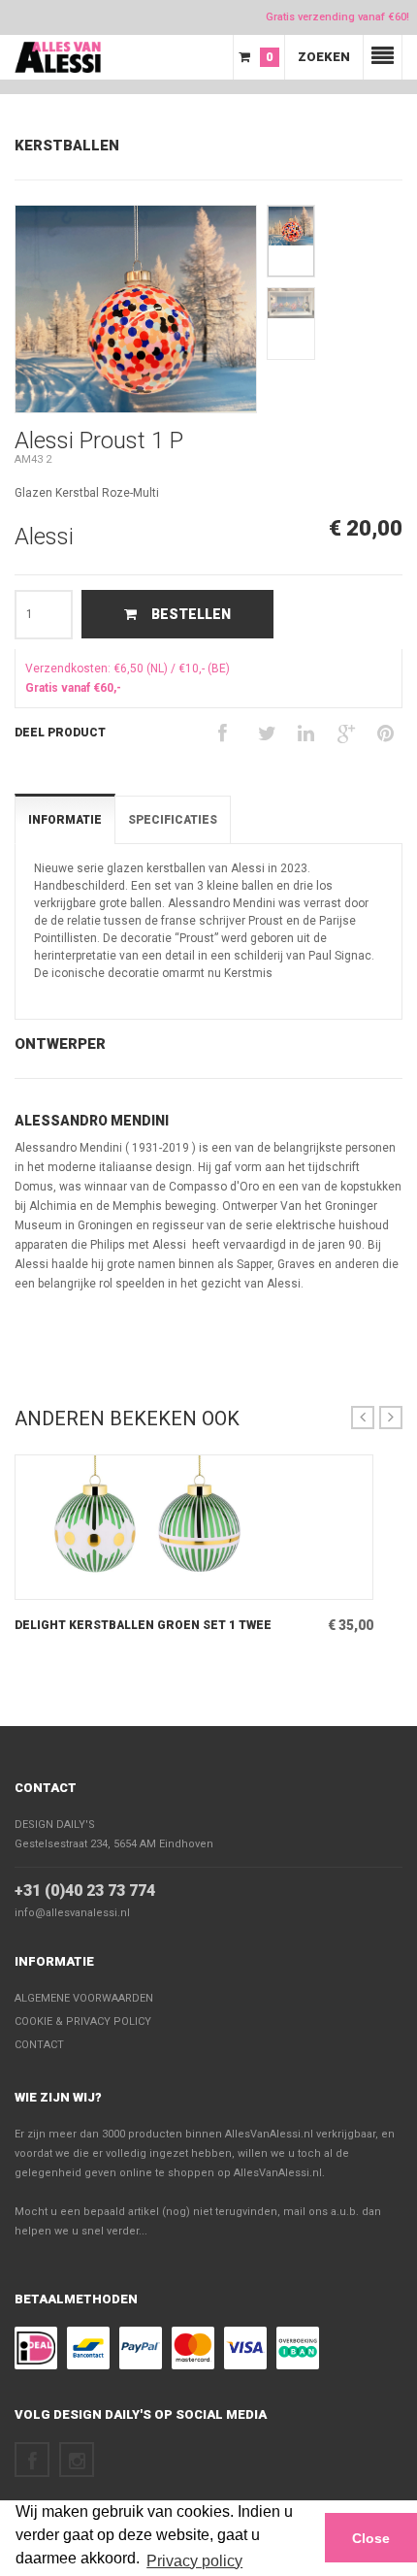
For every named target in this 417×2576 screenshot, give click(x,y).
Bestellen (191, 614)
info (169, 1584)
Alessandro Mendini (92, 1121)
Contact (46, 1788)
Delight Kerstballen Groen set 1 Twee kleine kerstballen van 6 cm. (143, 1626)
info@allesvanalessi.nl (72, 1913)
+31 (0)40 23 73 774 (85, 1891)
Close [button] (371, 2538)
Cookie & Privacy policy (83, 2022)
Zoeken (324, 57)
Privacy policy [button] (194, 2561)
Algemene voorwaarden (84, 1998)
